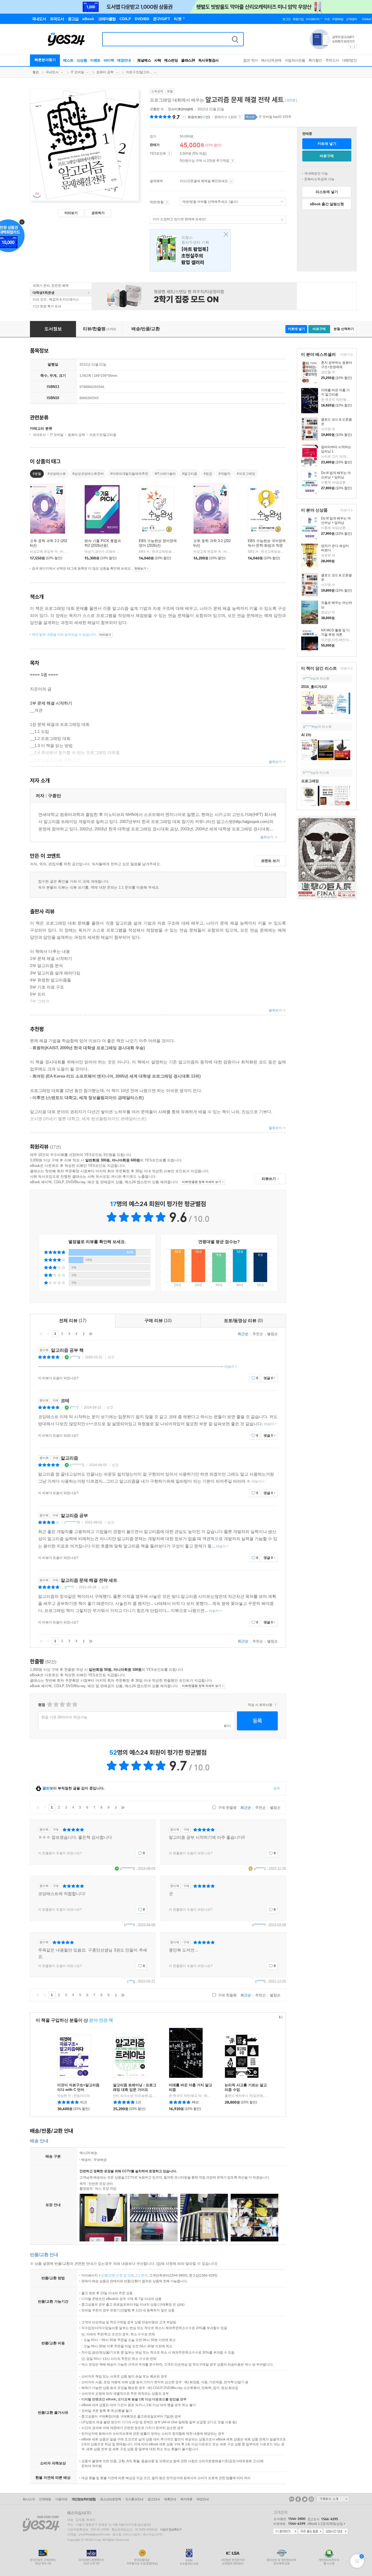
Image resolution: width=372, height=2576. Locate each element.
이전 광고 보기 (350, 47)
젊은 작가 (251, 60)
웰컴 (36, 72)
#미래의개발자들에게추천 (129, 474)
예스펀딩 (171, 60)
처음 (41, 1334)
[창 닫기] (225, 235)
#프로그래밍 (246, 474)
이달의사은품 (295, 60)
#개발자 (225, 474)
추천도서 (332, 60)
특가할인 (315, 60)
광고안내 (154, 2499)
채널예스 (144, 60)
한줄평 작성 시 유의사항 (275, 1705)
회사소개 (29, 2499)
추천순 (258, 1334)
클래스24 (188, 60)
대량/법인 (350, 60)
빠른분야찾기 (45, 60)
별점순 (272, 1334)
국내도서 (52, 72)
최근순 (243, 1334)
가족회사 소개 (333, 2499)
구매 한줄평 (227, 1808)
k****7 (74, 1408)
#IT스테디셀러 (165, 474)
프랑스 (190, 250)
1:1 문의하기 (285, 2532)
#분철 (37, 474)
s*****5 (260, 1981)
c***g (131, 1981)
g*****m (309, 727)
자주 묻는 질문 (310, 2532)
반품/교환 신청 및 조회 (118, 2275)
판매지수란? (240, 117)
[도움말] (169, 154)
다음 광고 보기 (355, 47)
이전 (48, 1334)
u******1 (260, 1869)
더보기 (345, 355)
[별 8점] (68, 1704)
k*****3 (129, 1925)
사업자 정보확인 (170, 2529)
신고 (111, 1357)
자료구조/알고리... (139, 72)
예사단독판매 (271, 60)
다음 (84, 1334)
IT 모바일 (77, 72)
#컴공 (208, 474)
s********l (259, 1925)
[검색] (235, 39)
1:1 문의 (142, 2275)
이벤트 (95, 60)
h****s (308, 773)
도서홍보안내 (134, 2499)
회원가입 (298, 19)
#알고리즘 (190, 474)
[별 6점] (62, 1704)
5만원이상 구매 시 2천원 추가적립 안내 (232, 161)
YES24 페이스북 (298, 2499)
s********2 (77, 1465)
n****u (308, 678)
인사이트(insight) (181, 109)
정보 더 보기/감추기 (183, 117)
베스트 (68, 60)
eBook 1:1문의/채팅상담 (325, 2524)
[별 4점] (56, 1704)
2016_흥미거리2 (314, 687)
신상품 (82, 60)
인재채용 (45, 2499)
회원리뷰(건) (199, 117)
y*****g (75, 1357)
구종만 (155, 109)
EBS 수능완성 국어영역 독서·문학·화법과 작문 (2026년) (267, 545)
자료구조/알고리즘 (103, 435)
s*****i (69, 1587)
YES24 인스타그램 (311, 2499)
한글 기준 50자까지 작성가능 (64, 1717)
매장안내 (124, 60)
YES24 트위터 (305, 2499)
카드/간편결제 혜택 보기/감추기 (231, 181)
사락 (158, 60)
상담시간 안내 (336, 2532)
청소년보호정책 (110, 2499)
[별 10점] (74, 1704)
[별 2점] (49, 1704)
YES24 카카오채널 (292, 2499)
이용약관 (61, 2499)
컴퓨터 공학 (105, 72)
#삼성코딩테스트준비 (88, 474)
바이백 (109, 60)
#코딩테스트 (57, 474)
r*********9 (72, 1522)
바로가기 (167, 202)
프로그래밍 (310, 781)
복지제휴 (186, 2499)
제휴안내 (170, 2499)
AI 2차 (306, 735)
